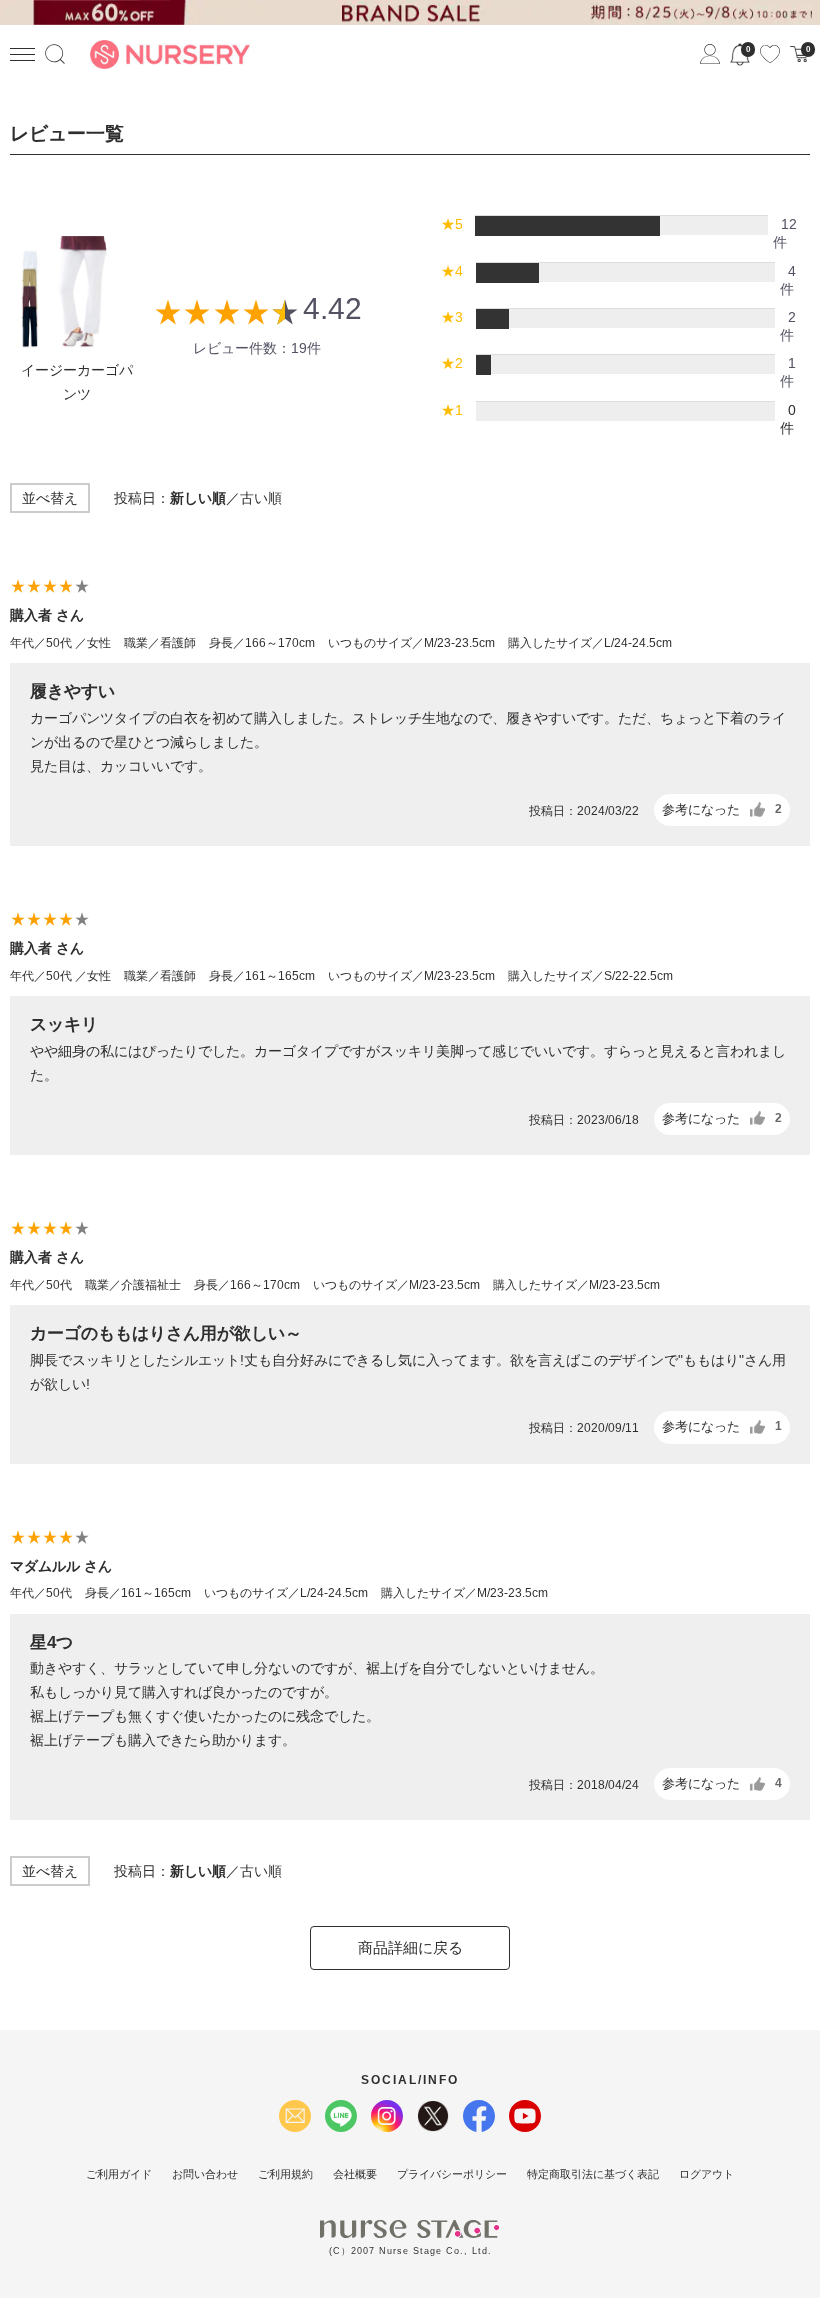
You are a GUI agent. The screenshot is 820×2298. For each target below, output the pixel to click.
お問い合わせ (205, 2174)
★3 (452, 317)
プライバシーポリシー (452, 2174)
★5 (452, 224)
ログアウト (706, 2174)
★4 (452, 271)
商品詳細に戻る (410, 1947)
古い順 (261, 498)
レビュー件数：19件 (257, 348)
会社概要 (355, 2174)
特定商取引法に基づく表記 (593, 2174)
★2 (452, 363)
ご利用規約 (285, 2174)
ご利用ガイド (119, 2174)
